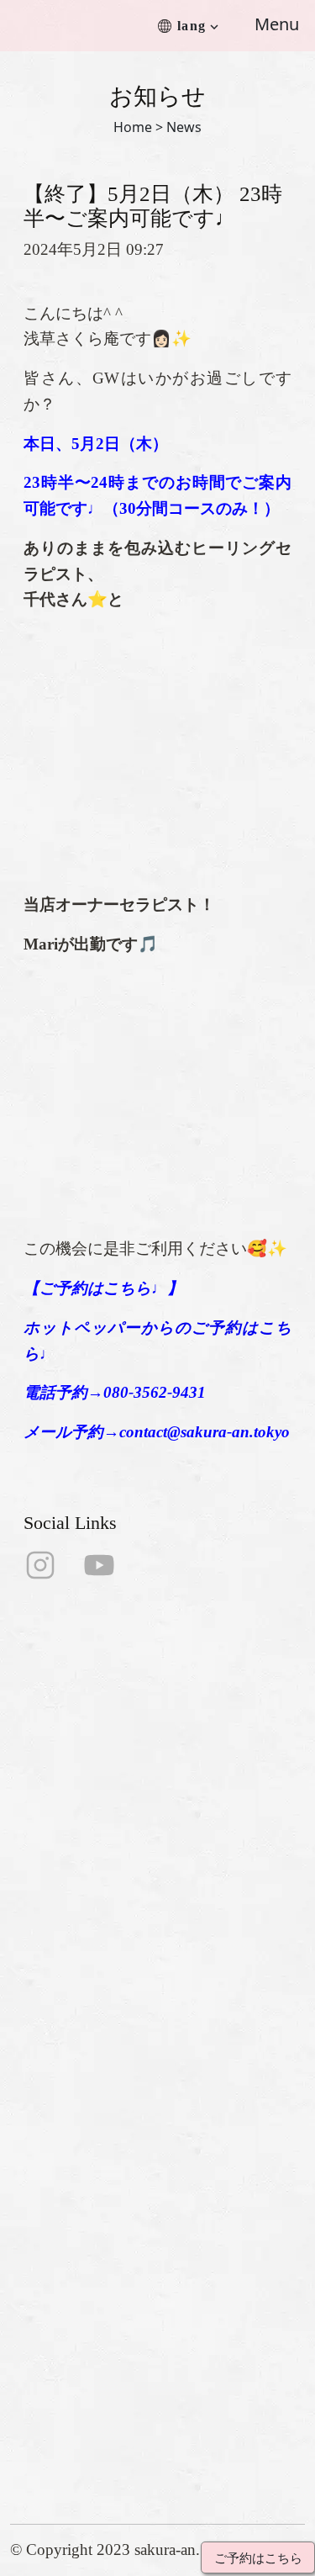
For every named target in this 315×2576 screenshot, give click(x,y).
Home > (138, 127)
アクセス (39, 2074)
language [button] (39, 2182)
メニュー (39, 2047)
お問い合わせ (55, 2101)
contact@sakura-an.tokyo (93, 2338)
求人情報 (39, 2128)
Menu (277, 24)
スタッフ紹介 (55, 2021)
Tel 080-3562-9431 (73, 2312)
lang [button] (192, 26)
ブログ (32, 2155)
